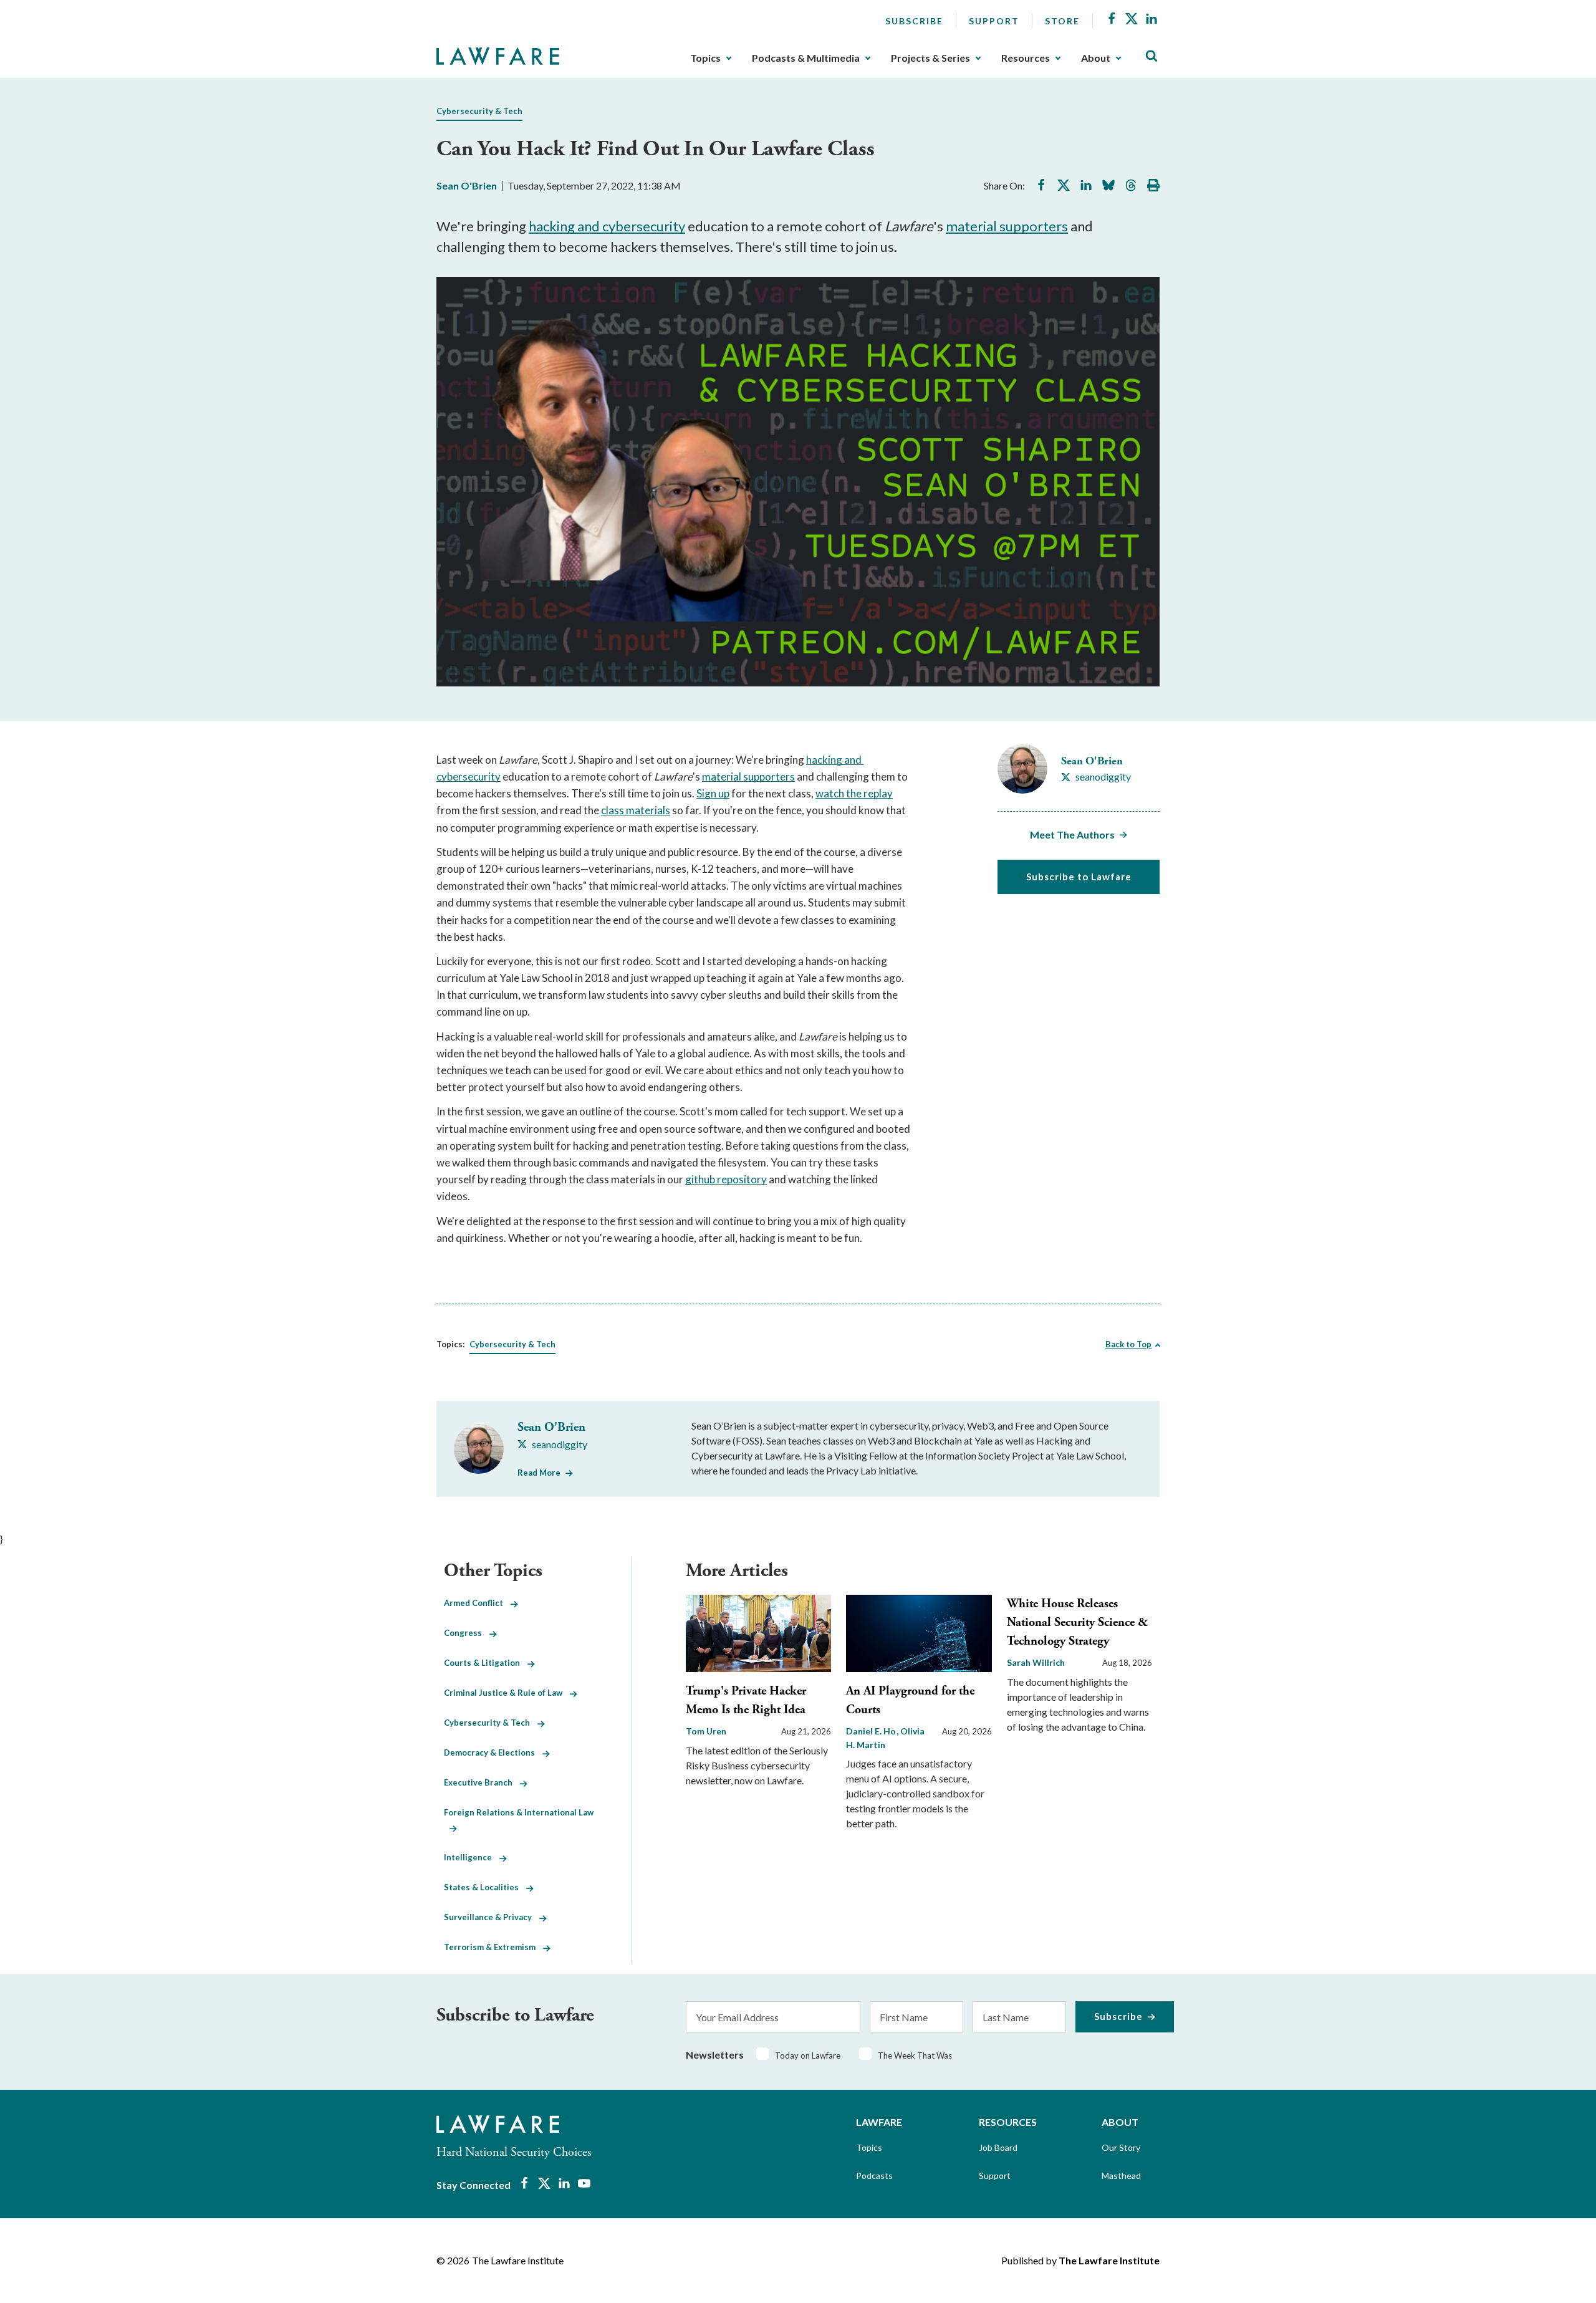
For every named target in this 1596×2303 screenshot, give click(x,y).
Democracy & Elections (493, 1752)
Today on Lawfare (808, 2055)
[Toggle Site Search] (1151, 56)
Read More (539, 1473)
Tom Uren (706, 1731)
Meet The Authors (1072, 834)
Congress (467, 1633)
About (1096, 58)
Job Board (998, 2147)
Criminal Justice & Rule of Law (507, 1693)
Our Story (1121, 2147)
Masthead (1121, 2176)
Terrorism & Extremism (493, 1947)
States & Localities (485, 1887)
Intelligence (472, 1857)
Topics (705, 58)
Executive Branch (482, 1782)
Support (994, 21)
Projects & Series (930, 58)
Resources (1026, 58)
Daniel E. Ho (872, 1731)
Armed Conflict (477, 1603)
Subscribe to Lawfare (1079, 877)
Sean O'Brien (467, 185)
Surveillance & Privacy (492, 1917)
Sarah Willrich (1036, 1662)
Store (1062, 21)
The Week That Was (915, 2055)
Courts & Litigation (486, 1663)
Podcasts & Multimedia (806, 58)
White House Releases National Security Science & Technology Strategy (1078, 1623)
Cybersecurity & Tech (479, 111)
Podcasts (874, 2176)
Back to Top (1128, 1344)
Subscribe (914, 21)
